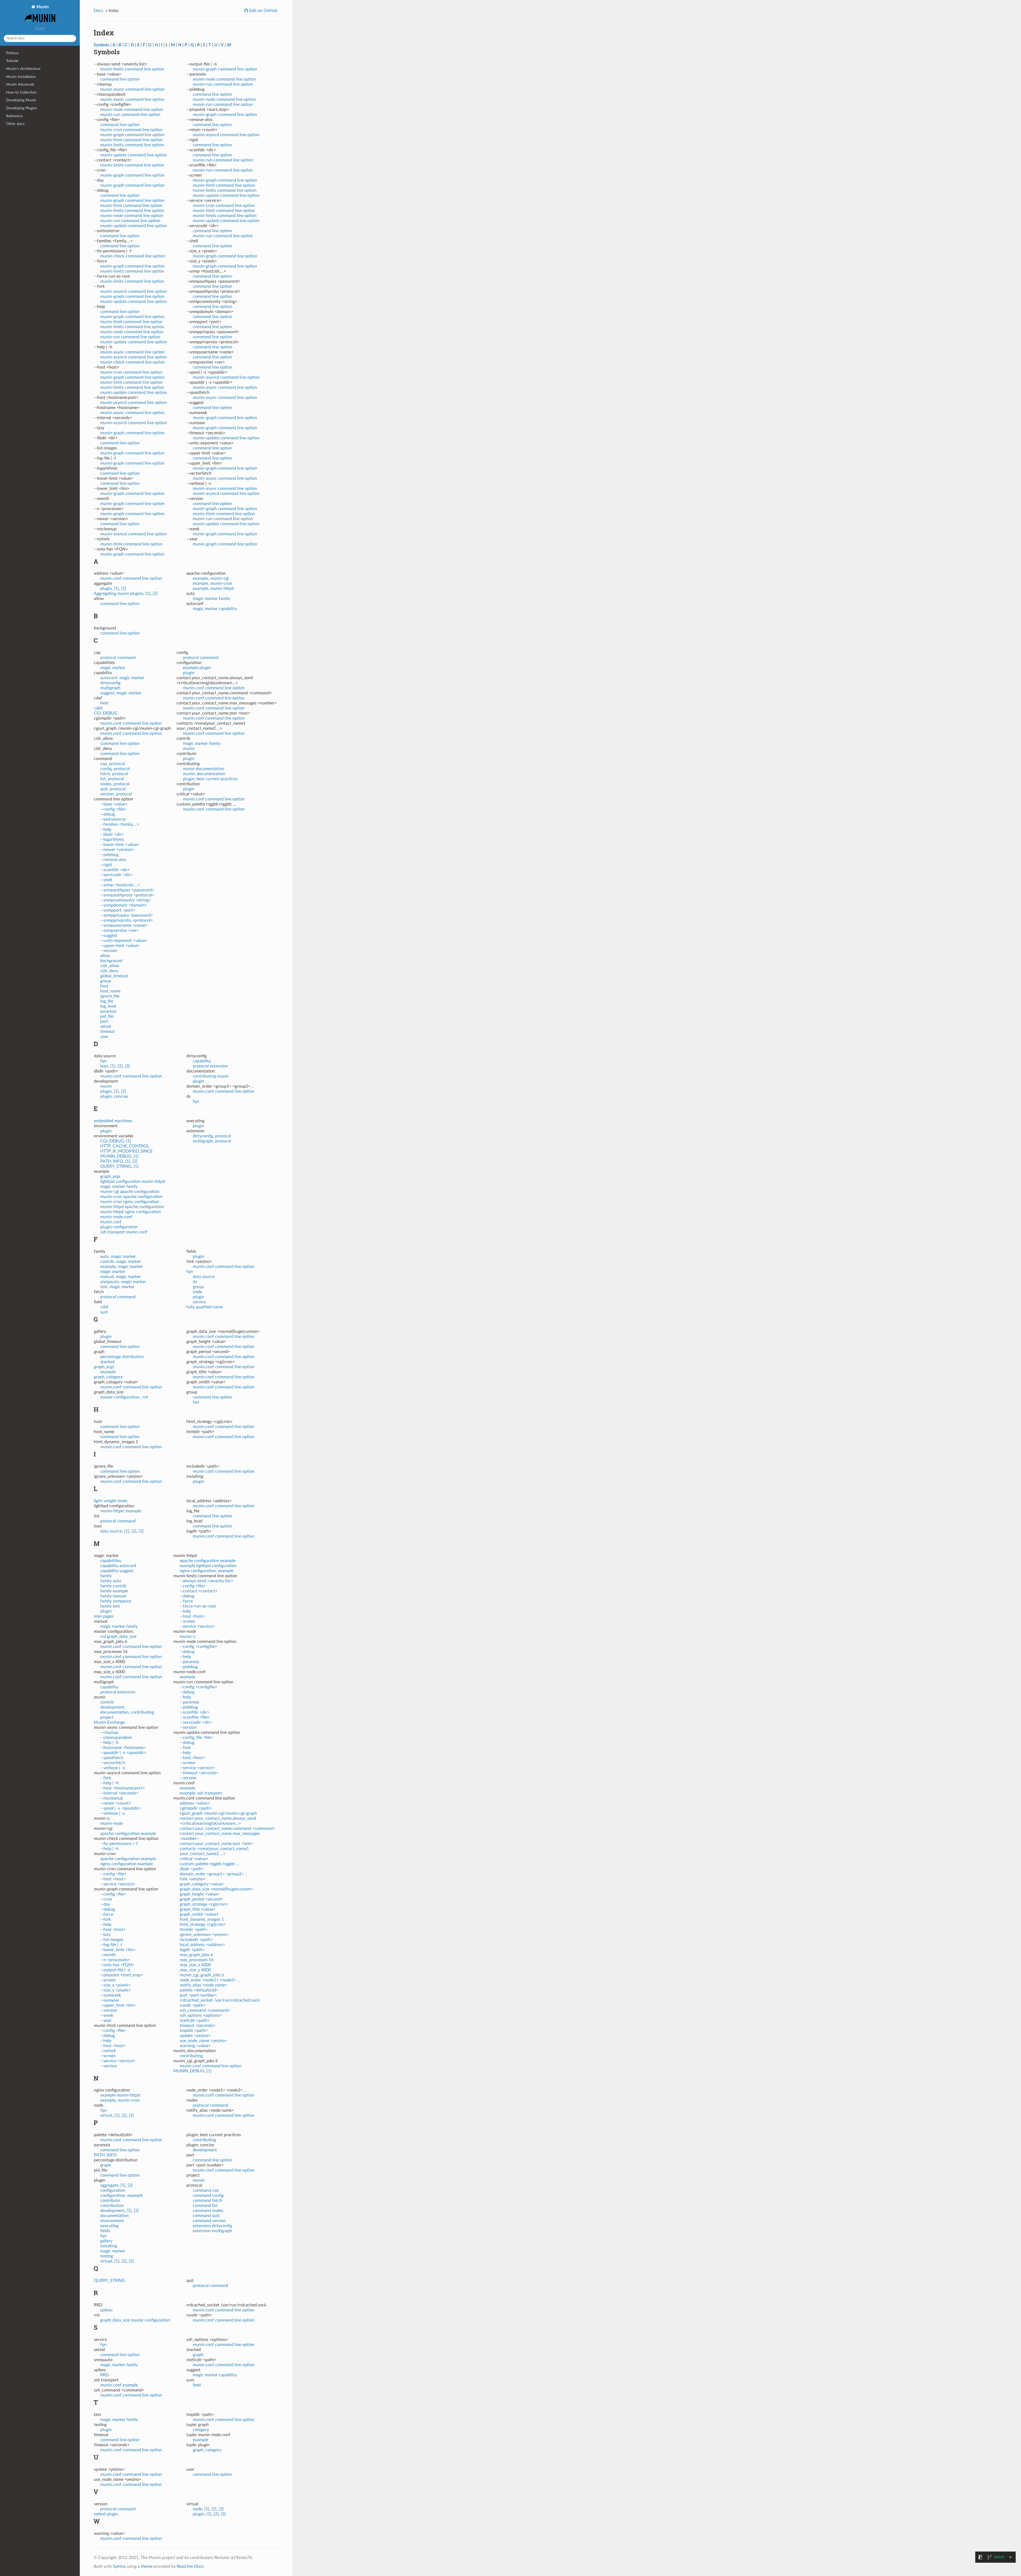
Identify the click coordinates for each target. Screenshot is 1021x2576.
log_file (107, 1001)
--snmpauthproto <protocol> (127, 895)
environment (112, 2221)
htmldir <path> (194, 1930)
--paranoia (189, 1662)
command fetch (207, 2201)
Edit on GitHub (263, 11)
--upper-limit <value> (120, 946)
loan (104, 1066)
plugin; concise (114, 1096)
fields (105, 2231)
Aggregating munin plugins (119, 594)
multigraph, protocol (212, 1141)
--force (107, 1914)
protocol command (118, 658)
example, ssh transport (201, 1793)
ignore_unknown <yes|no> (204, 1935)
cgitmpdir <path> (196, 1808)
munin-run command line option (130, 115)
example (108, 1372)
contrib (107, 1702)
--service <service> (118, 1884)
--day (105, 1904)
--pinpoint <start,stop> (122, 1975)
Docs (98, 11)
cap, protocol (113, 764)
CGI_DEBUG (106, 713)
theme (147, 2566)
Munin (42, 7)
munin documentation (204, 769)
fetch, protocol (114, 774)
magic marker (113, 668)
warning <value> (195, 2046)
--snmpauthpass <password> (127, 890)
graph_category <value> (202, 1884)
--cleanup (109, 1732)
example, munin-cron (212, 583)
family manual (113, 1596)
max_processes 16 (197, 1960)
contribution (112, 2206)
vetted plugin (106, 2514)
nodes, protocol (115, 784)
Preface (12, 53)
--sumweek (111, 1995)
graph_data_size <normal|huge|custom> (216, 1889)
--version (109, 951)
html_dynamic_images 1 (202, 1919)
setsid (106, 1026)
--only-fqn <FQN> (117, 1965)
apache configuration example (128, 1834)
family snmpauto (116, 1601)
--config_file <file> (196, 1738)
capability (202, 1061)
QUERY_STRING (116, 1166)
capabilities (111, 1561)
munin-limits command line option (132, 69)
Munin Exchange (109, 1722)
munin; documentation (204, 774)
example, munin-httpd (213, 588)
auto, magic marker (118, 1256)
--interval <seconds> (119, 1793)
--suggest (109, 936)
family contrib (113, 1586)
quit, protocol (113, 789)
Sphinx (119, 2566)
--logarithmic (112, 840)
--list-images (112, 1940)
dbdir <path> (192, 1869)
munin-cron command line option (131, 130)
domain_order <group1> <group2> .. (213, 1874)
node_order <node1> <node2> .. (210, 1980)
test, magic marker (117, 1287)
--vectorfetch (113, 1763)
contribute (110, 2201)
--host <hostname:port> (123, 1788)
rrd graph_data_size (118, 1636)
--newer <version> (117, 850)
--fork (106, 1778)
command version (209, 2221)
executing (109, 2226)
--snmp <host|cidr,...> (120, 885)
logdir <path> (192, 1950)
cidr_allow (110, 966)
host (104, 986)
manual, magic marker (121, 1277)
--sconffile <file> (195, 1717)
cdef (104, 1307)
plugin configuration (119, 1227)
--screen (108, 1980)
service (199, 1302)
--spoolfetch (112, 1758)
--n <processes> (115, 1960)
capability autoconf (118, 1566)
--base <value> (114, 804)
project (107, 1717)
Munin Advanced (20, 84)
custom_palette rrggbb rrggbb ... (209, 1864)
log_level (108, 1006)
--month (108, 1955)
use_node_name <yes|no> (203, 2041)
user (104, 1037)
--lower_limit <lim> (118, 1950)
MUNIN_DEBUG (116, 1156)
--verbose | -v (113, 1768)
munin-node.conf (116, 1217)
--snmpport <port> (118, 910)
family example (114, 1591)
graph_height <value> (200, 1894)
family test (110, 1606)
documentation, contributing (127, 1712)
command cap (206, 2190)
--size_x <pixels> (116, 1985)
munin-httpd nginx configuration (131, 1212)
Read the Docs (190, 2566)
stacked (107, 1362)
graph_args (110, 1176)
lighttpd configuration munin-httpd (133, 1181)
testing (107, 2256)
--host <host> (113, 1879)
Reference (14, 116)
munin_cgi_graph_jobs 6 (202, 1975)
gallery (106, 2241)
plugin (106, 588)
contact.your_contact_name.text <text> (217, 1844)
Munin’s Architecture (23, 69)
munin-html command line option (131, 140)
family (106, 1576)
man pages (104, 1616)
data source (204, 1277)
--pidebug (109, 855)
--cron (106, 1899)
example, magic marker (122, 1267)
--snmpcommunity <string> (126, 900)
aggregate (109, 2185)
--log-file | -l (111, 1945)
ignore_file (110, 996)
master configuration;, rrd (124, 1397)
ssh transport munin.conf (124, 1232)
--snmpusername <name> (124, 925)
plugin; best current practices (210, 779)
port (104, 1021)
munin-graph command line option (132, 135)
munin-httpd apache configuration (132, 1207)
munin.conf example (119, 2385)
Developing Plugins (22, 108)
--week (107, 2015)
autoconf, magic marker (122, 678)
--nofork (108, 2051)
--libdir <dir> (112, 834)
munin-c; (188, 1636)
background (111, 961)
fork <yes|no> (193, 1879)
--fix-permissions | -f (119, 1844)
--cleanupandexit (116, 1738)
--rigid (106, 865)
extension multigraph (212, 2231)
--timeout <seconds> (199, 1773)
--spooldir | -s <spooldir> (123, 1753)
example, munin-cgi (211, 578)
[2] (124, 588)
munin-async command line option (132, 89)
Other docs (15, 124)
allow (105, 956)
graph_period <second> (202, 1899)
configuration (113, 2190)
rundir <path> (193, 2005)
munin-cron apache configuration (131, 1197)
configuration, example (122, 2195)
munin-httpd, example (121, 1511)
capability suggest (117, 1571)
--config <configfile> (198, 1647)
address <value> (195, 1803)
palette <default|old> (199, 1990)
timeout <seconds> (198, 2026)
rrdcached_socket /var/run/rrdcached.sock (220, 2000)
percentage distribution (122, 1357)
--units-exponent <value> (124, 941)
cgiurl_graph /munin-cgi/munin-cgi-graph (218, 1813)
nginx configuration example (127, 1864)
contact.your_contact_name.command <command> (227, 1828)
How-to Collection (21, 92)
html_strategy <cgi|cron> (203, 1924)
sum (104, 1312)
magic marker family (212, 599)
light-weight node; (111, 1501)
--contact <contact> (199, 1591)
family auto (111, 1581)
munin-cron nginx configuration (130, 1202)
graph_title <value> (198, 1909)
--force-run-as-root (198, 1606)
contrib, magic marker (121, 1262)
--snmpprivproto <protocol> (127, 920)
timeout (108, 1032)
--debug (108, 814)
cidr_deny (109, 971)
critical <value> (194, 1859)
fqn (103, 1061)
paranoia (108, 1011)
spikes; (106, 2310)
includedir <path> (196, 1940)
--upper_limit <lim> (118, 2005)
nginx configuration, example (207, 1571)
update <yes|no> (195, 2036)
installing (109, 2246)
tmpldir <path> (194, 2031)
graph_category (108, 1377)
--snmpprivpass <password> (127, 915)
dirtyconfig (110, 683)
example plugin (197, 668)
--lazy (105, 1935)
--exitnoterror (113, 819)
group (106, 981)
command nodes (208, 2211)
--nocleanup (112, 1798)
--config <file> (113, 809)
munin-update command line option (134, 155)
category (201, 2430)
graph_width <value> (199, 1914)
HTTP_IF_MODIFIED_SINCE (126, 1151)
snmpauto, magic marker (123, 1282)
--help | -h (109, 1743)
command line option (120, 79)
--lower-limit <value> (120, 845)
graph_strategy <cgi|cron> (204, 1904)
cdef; (99, 708)
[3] (127, 1066)
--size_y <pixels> (116, 1990)
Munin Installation (21, 77)
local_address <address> (202, 1945)
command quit (206, 2216)
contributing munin (211, 1076)
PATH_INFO (112, 1161)
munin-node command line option (132, 110)
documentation (114, 2216)
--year (106, 2020)
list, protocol (112, 779)
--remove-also (113, 860)
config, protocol (115, 769)
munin (189, 749)
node (197, 1292)
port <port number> (198, 1995)
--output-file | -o (115, 1970)
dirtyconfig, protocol (212, 1136)
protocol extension (210, 1066)
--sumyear (110, 2000)
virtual (106, 2115)
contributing (191, 2056)
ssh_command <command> (205, 2010)
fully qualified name (205, 1307)
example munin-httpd (120, 2095)
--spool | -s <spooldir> (121, 1808)
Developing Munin (21, 100)
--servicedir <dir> (116, 875)
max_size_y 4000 (195, 1970)
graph (106, 2165)
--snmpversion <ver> (120, 930)
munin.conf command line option (131, 578)
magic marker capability (215, 609)
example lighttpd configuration (208, 1566)
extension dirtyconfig (212, 2226)
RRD (104, 2375)
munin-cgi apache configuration (130, 1192)
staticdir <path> (195, 2020)
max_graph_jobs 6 (196, 1955)
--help (106, 829)
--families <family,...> (120, 824)
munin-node (112, 1823)
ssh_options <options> (201, 2015)
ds (195, 1282)
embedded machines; (113, 1121)
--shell (106, 880)
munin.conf (111, 1222)
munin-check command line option (133, 256)
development (112, 1707)
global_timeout (114, 976)
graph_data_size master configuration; (135, 2320)
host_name (110, 991)
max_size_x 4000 (195, 1965)
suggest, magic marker (121, 693)
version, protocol (116, 794)
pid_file (107, 1016)
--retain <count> (116, 1803)
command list (205, 2206)
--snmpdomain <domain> (124, 905)
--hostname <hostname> (123, 1748)
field (104, 703)
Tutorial (12, 61)
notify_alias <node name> (204, 1985)
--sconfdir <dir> (115, 870)
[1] (116, 588)
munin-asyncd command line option (134, 291)
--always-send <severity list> (206, 1581)
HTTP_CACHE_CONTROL (125, 1146)
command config (208, 2195)
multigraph (110, 688)
